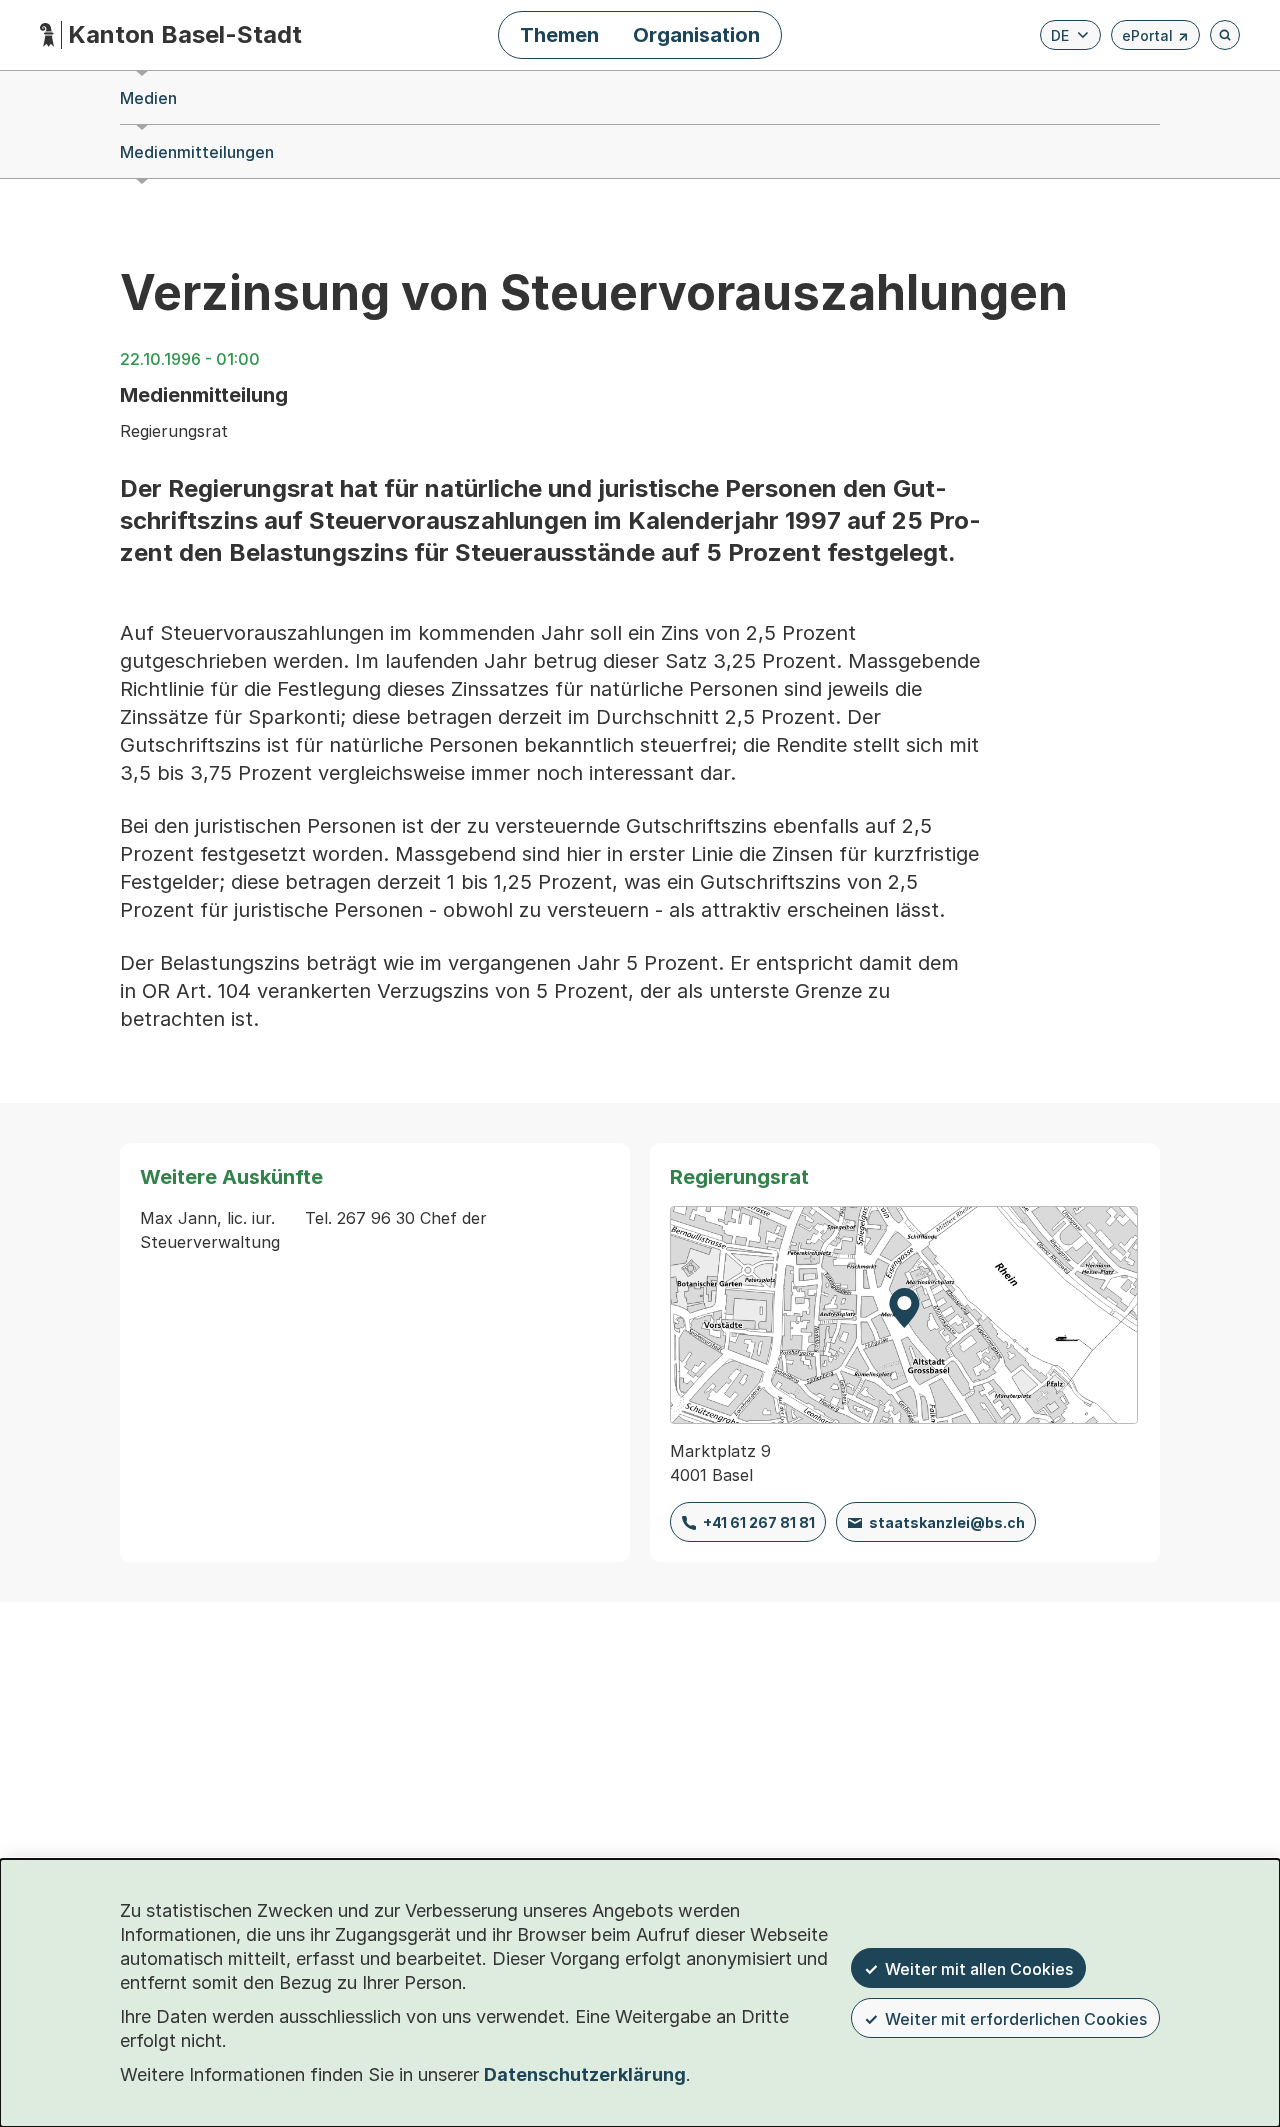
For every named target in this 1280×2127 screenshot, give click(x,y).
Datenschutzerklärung (585, 2074)
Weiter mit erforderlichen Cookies (1016, 2019)
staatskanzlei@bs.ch (947, 1522)
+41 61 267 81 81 (759, 1522)
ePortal (1155, 38)
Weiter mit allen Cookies (979, 1969)
